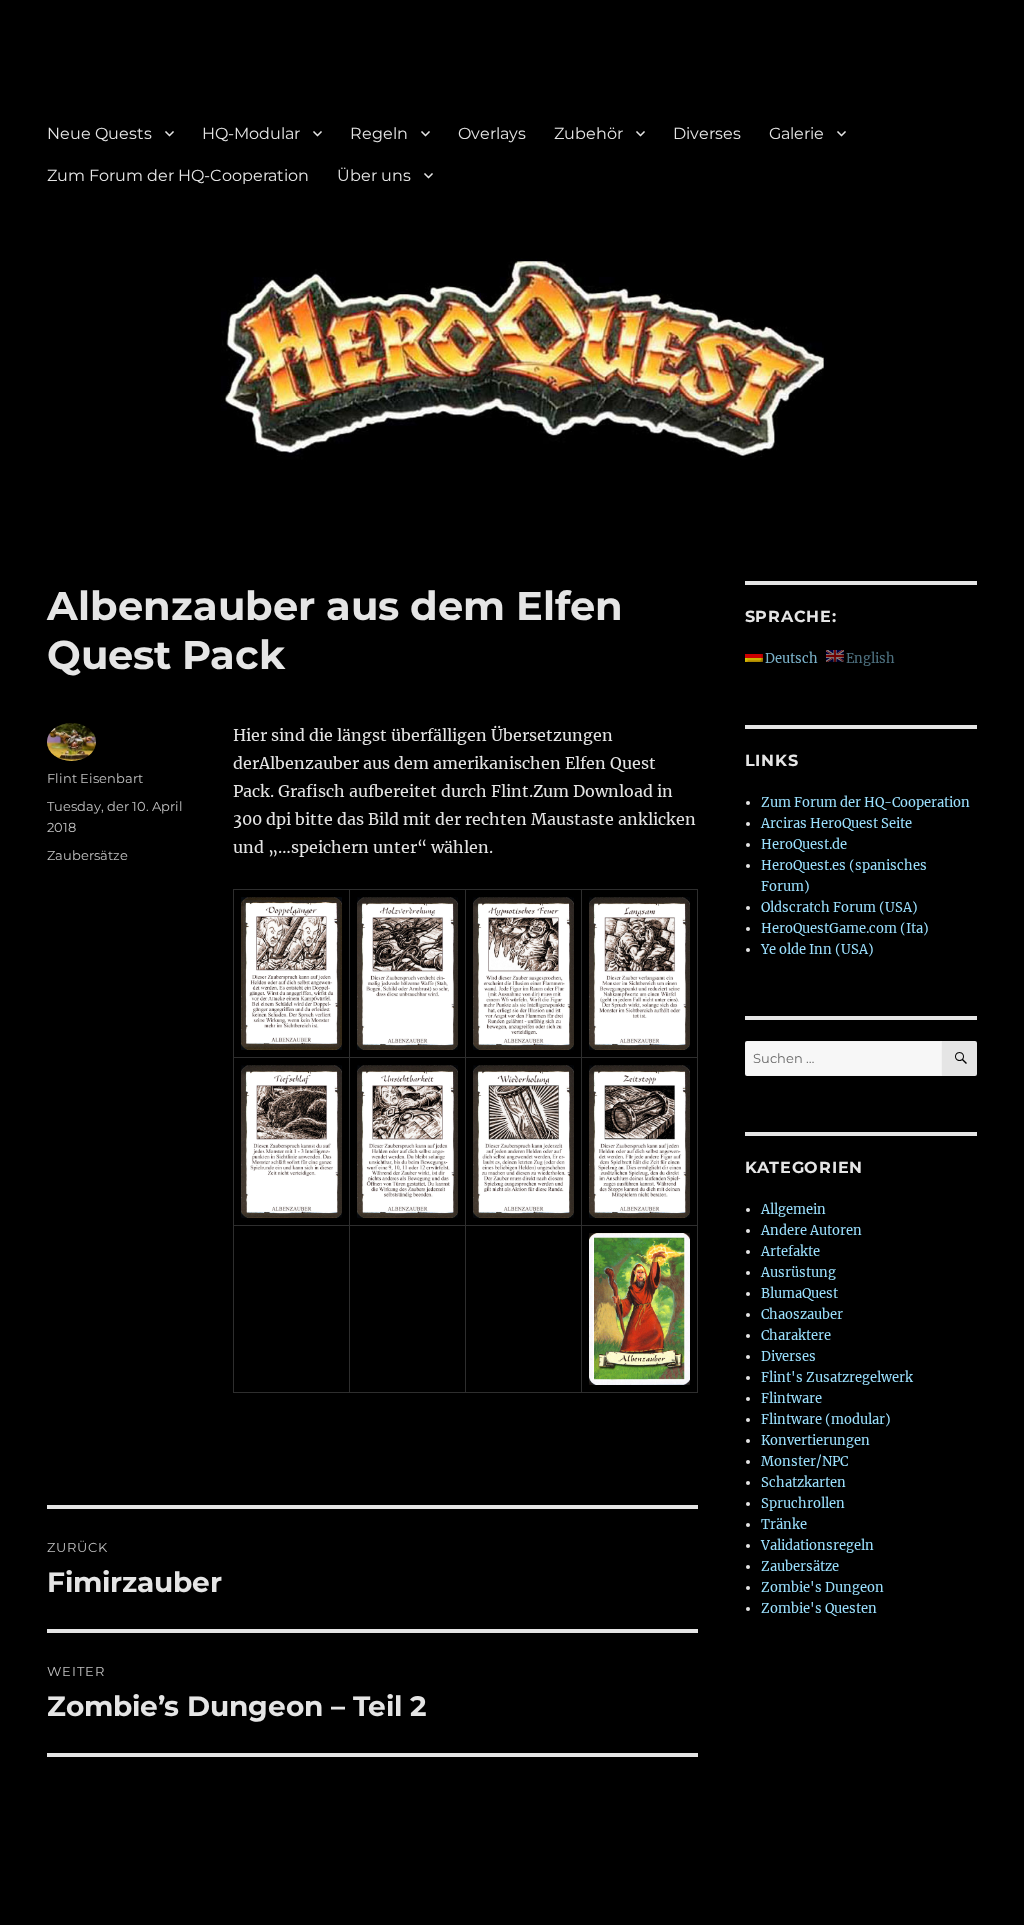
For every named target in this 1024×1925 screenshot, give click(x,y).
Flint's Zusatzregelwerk (837, 1377)
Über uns (374, 175)
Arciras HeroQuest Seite (836, 823)
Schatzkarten (803, 1482)
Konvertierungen (815, 1440)
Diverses (707, 133)
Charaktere (796, 1335)
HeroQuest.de (804, 844)
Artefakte (790, 1251)
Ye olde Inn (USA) (817, 949)
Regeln (379, 133)
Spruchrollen (803, 1503)
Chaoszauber (802, 1314)
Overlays (492, 133)
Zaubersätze (87, 855)
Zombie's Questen (819, 1608)
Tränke (784, 1524)
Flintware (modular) (826, 1419)
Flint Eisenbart (95, 778)
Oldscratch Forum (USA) (839, 907)
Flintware (791, 1398)
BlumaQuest (799, 1293)
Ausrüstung (798, 1272)
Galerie (796, 133)
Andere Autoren (811, 1230)
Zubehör (588, 133)
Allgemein (793, 1209)
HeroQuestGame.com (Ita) (845, 928)
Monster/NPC (804, 1461)
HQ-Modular (251, 133)
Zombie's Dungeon (822, 1587)
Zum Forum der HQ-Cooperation (178, 175)
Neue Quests (99, 133)
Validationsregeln (817, 1545)
